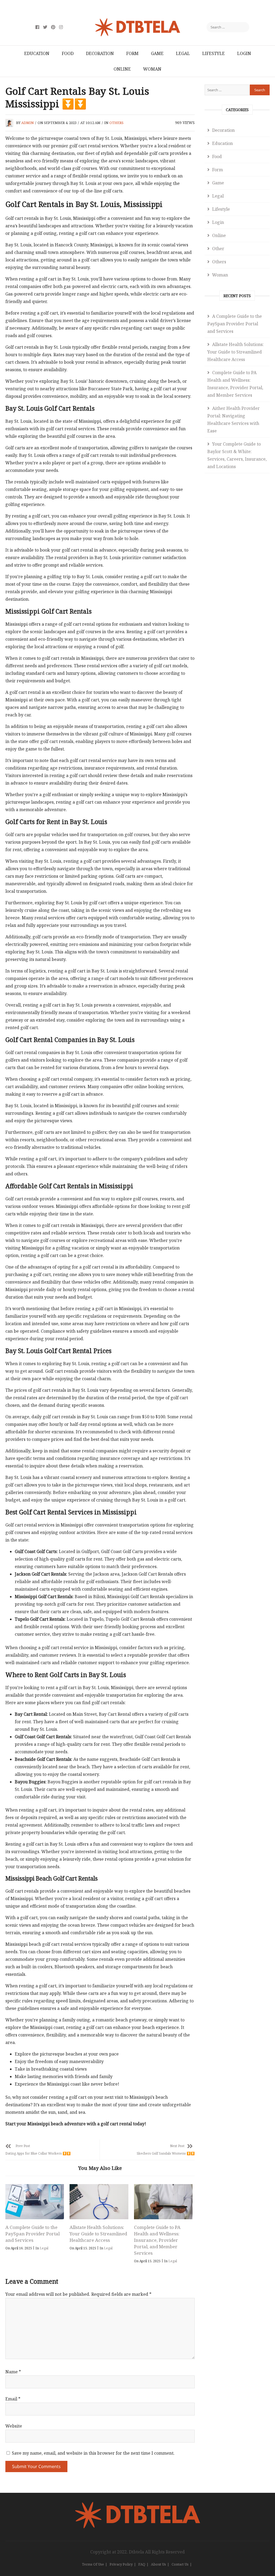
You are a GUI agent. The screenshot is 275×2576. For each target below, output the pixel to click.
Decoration (100, 53)
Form (132, 53)
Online (122, 69)
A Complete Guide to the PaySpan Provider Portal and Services (32, 2234)
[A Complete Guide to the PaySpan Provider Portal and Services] (35, 2202)
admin (28, 123)
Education (37, 53)
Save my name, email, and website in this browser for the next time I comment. (93, 2453)
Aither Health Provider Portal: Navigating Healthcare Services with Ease (234, 420)
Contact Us (180, 2564)
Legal (183, 53)
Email (13, 2399)
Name (13, 2372)
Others (116, 123)
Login (244, 53)
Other (218, 249)
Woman (152, 69)
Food (68, 53)
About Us (158, 2564)
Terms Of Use (93, 2564)
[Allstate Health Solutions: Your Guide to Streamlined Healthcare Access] (99, 2202)
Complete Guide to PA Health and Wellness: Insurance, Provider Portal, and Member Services (157, 2240)
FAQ (142, 2564)
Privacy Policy (121, 2564)
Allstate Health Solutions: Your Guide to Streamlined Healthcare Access (98, 2234)
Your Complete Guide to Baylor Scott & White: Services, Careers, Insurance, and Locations (237, 455)
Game (157, 53)
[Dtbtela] (137, 2505)
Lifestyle (214, 53)
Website (14, 2426)
